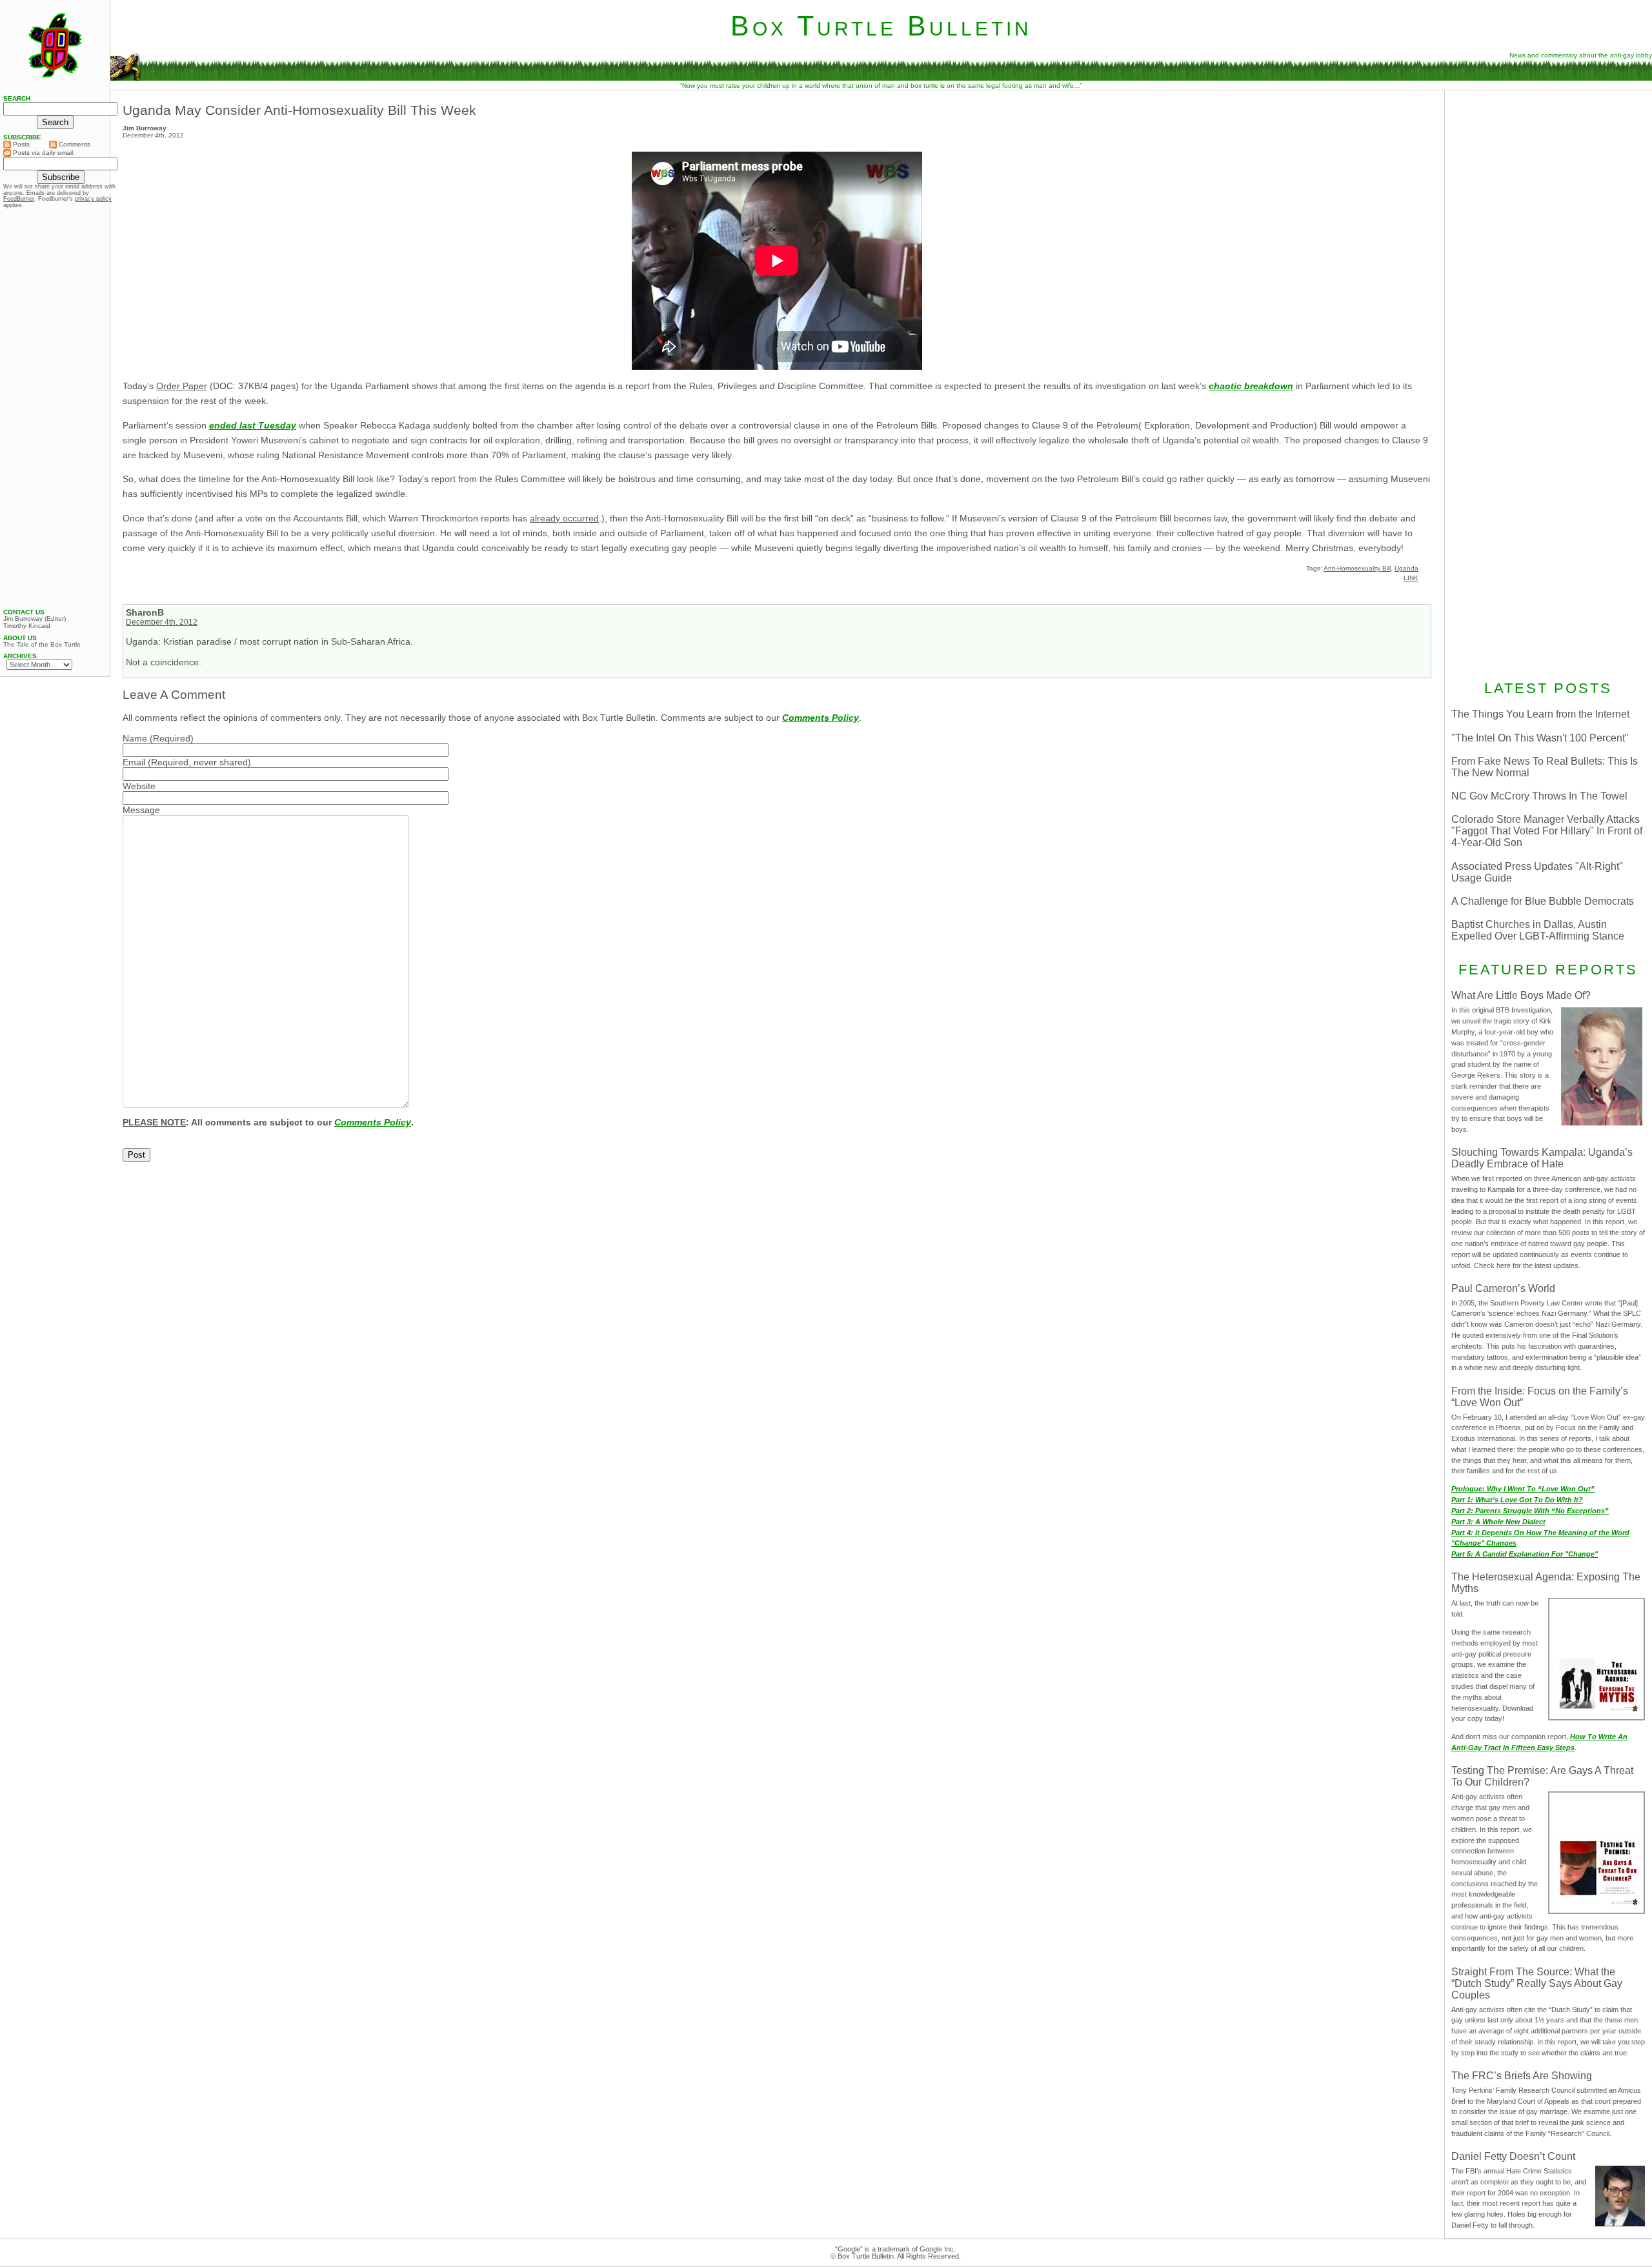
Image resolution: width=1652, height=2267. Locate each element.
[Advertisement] (1548, 179)
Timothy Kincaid (27, 626)
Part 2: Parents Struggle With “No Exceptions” (1530, 1511)
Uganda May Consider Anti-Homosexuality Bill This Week (299, 110)
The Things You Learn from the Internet (1540, 714)
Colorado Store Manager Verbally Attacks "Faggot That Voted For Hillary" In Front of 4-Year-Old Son (1547, 831)
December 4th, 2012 (162, 622)
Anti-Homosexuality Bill (1357, 568)
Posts (20, 144)
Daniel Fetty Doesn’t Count (1513, 2156)
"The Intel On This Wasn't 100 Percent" (1540, 738)
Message (141, 810)
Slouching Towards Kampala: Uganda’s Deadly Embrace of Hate (1542, 1158)
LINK (1411, 578)
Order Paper (182, 386)
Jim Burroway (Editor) (35, 619)
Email (134, 762)
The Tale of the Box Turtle (42, 645)
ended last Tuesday (253, 425)
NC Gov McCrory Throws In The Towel (1539, 796)
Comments (74, 144)
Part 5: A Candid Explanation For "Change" (1525, 1554)
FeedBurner (19, 199)
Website (139, 786)
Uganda (1406, 568)
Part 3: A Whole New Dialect (1498, 1522)
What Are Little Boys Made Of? (1521, 995)
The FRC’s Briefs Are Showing (1522, 2076)
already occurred (564, 518)
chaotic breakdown (1251, 386)
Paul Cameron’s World (1503, 1288)
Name (135, 738)
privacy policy (93, 199)
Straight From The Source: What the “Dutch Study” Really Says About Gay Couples (1537, 1983)
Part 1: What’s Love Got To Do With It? (1517, 1500)
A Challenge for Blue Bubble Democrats (1543, 901)
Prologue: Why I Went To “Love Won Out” (1523, 1489)
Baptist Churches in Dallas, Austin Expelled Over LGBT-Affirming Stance (1538, 930)
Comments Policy (821, 718)
